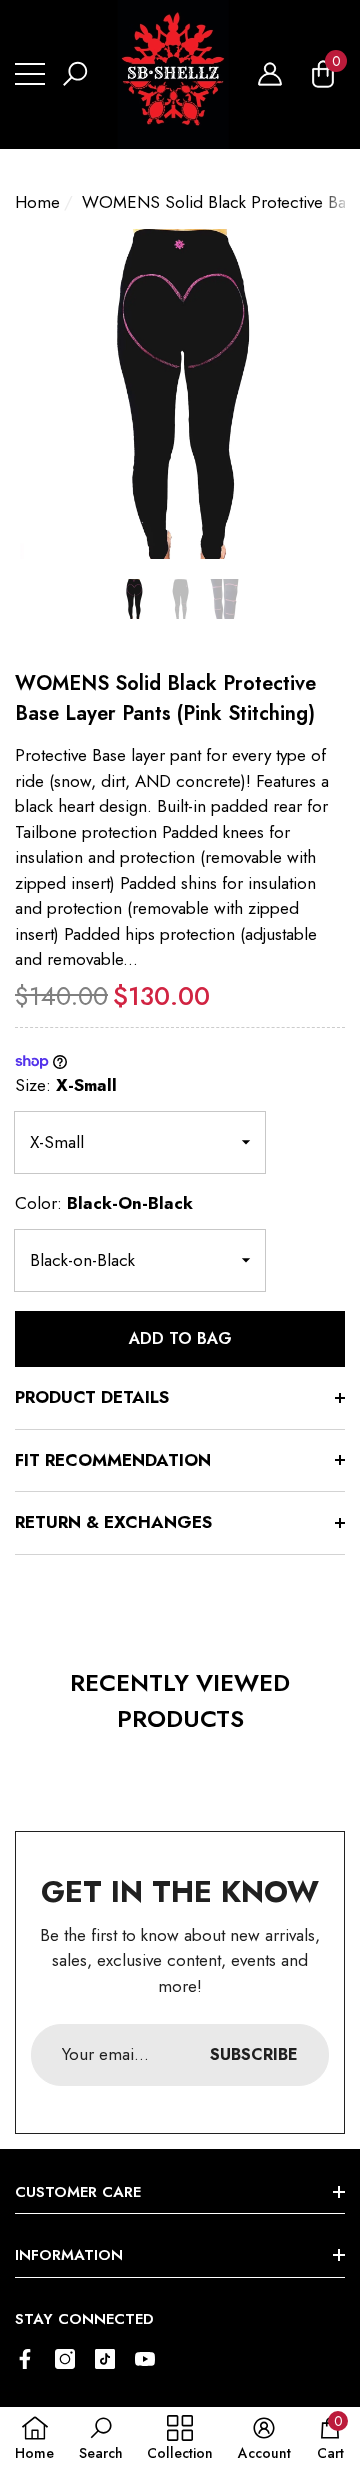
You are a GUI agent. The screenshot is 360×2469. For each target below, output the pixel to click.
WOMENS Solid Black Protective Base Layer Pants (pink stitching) (165, 698)
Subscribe (254, 2054)
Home (37, 202)
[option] (180, 394)
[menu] (30, 74)
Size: (66, 1085)
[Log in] (270, 74)
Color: (104, 1203)
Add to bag (180, 1338)
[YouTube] (145, 2359)
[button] (75, 74)
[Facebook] (25, 2359)
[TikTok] (105, 2359)
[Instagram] (65, 2359)
